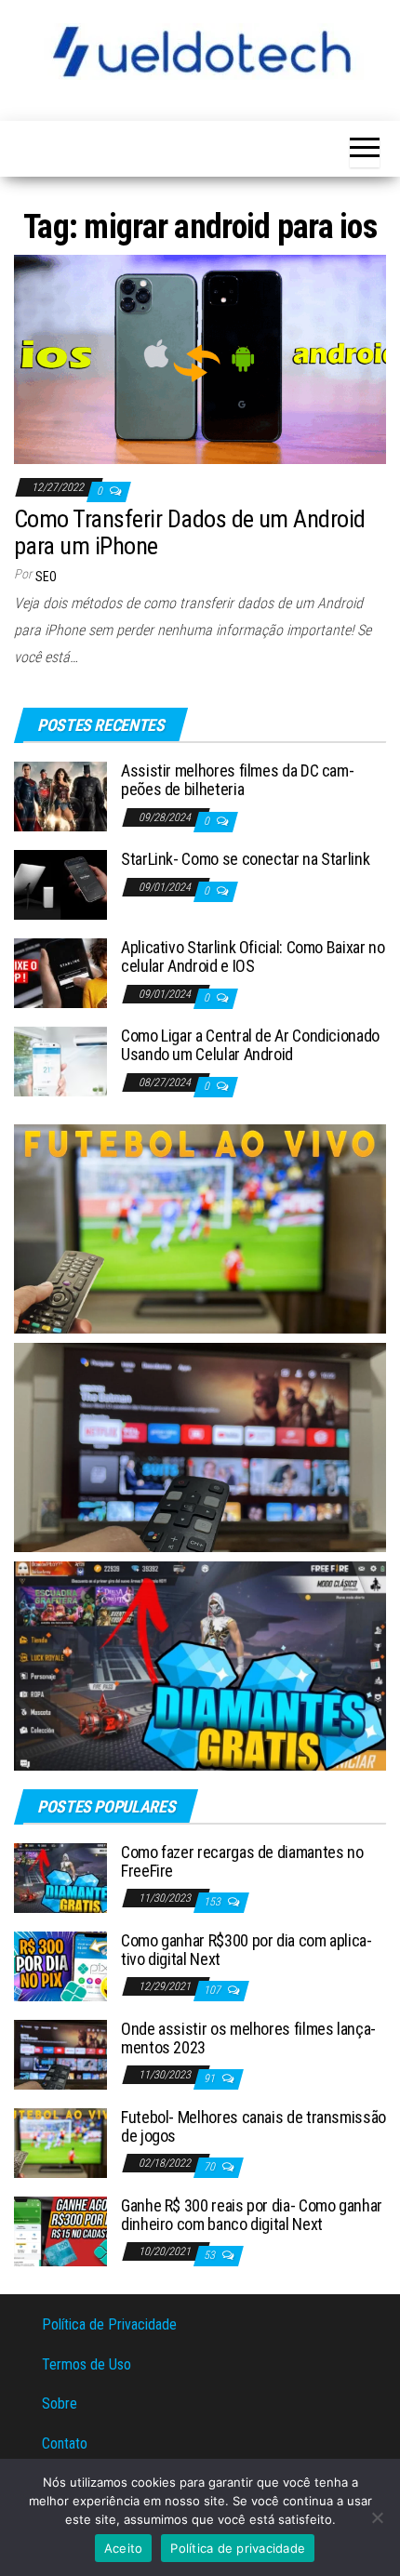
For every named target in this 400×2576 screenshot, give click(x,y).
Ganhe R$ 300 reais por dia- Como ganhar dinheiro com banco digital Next (252, 2215)
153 (213, 1902)
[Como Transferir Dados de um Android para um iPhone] (200, 359)
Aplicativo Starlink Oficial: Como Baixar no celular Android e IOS (253, 956)
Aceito (124, 2548)
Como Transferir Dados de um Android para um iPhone (190, 532)
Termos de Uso (87, 2364)
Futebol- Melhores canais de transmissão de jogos (253, 2126)
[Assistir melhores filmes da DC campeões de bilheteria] (60, 796)
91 (211, 2078)
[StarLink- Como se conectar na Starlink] (60, 884)
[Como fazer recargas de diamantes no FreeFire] (60, 1877)
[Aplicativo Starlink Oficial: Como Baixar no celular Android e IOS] (60, 972)
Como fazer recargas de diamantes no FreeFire (242, 1861)
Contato (65, 2443)
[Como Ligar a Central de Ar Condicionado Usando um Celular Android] (60, 1061)
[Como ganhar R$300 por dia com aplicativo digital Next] (60, 1965)
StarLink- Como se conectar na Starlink (245, 859)
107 (213, 1990)
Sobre (60, 2403)
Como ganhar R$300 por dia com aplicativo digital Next (247, 1950)
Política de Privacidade (109, 2324)
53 (211, 2255)
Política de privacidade (238, 2548)
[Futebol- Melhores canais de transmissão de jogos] (60, 2142)
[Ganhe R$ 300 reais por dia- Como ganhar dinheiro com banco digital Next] (60, 2231)
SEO (46, 577)
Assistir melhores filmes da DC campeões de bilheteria (238, 780)
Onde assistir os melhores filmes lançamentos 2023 (248, 2038)
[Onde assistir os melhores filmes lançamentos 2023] (60, 2054)
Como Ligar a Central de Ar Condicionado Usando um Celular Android (250, 1045)
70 (211, 2167)
